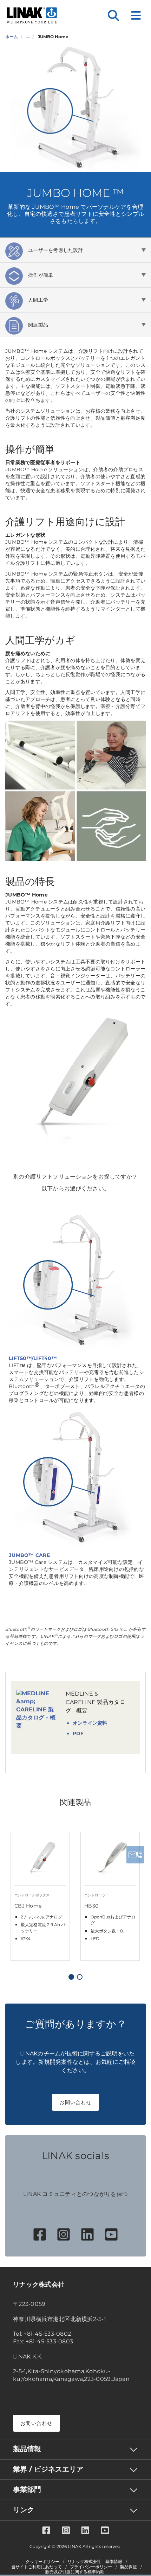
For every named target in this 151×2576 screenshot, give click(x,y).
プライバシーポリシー (91, 2567)
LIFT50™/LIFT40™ (33, 1358)
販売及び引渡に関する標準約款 (75, 2572)
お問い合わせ (75, 2102)
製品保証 (129, 2567)
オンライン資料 (90, 1723)
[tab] (75, 250)
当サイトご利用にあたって (37, 2567)
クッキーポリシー (42, 2562)
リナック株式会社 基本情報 (95, 2562)
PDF (78, 1733)
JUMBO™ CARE (29, 1555)
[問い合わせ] (135, 1855)
